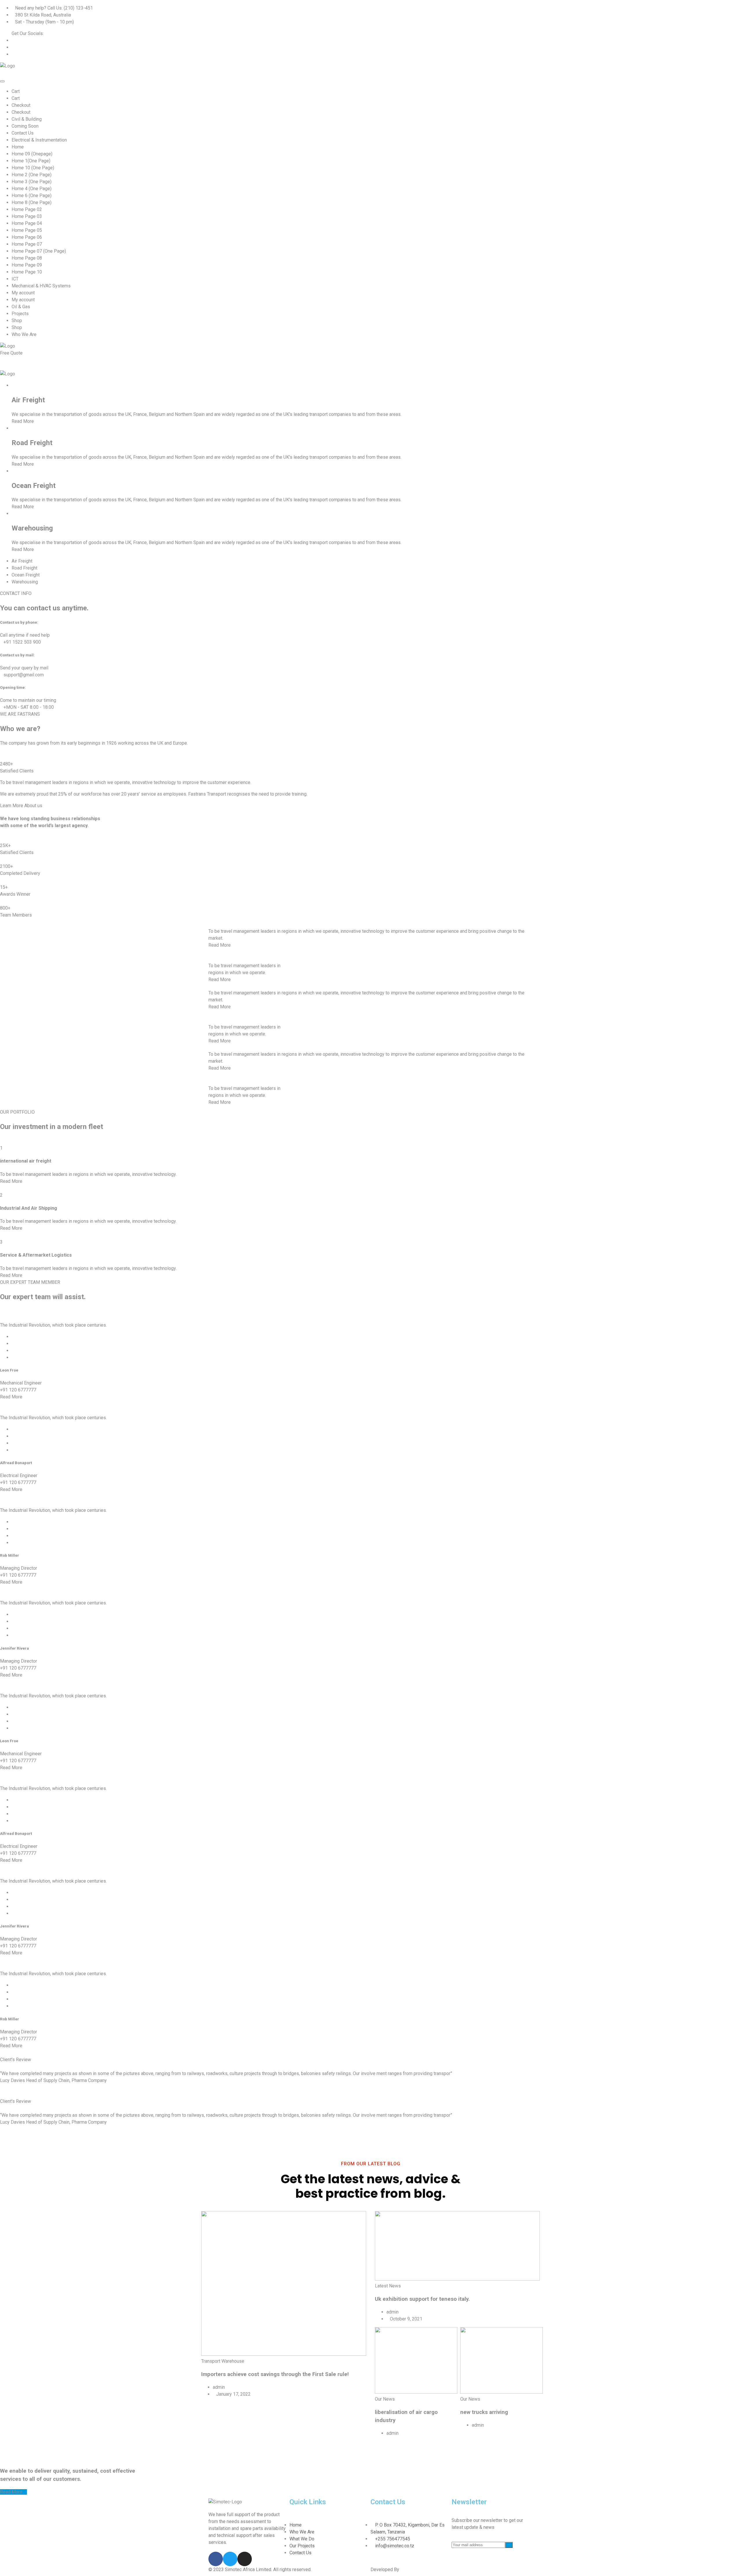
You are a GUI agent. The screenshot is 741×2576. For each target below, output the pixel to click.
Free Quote (12, 353)
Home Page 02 (27, 209)
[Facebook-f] (216, 2559)
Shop (17, 321)
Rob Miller (10, 1555)
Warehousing (32, 528)
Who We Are (24, 334)
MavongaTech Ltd (419, 2569)
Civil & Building (27, 119)
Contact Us (23, 133)
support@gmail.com (24, 675)
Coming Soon (25, 126)
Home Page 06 (27, 237)
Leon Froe (9, 1370)
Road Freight (32, 443)
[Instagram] (245, 2559)
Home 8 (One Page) (32, 202)
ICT (15, 279)
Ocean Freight (34, 486)
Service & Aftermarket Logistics (36, 1255)
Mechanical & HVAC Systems (41, 286)
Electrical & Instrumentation (39, 140)
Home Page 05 (27, 230)
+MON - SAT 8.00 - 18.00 (29, 707)
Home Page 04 (27, 223)
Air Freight (28, 400)
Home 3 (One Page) (32, 182)
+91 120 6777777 (18, 1390)
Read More (23, 421)
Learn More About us (21, 806)
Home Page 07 (27, 244)
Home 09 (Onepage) (32, 154)
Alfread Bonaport (16, 1463)
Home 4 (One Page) (32, 189)
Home (18, 147)
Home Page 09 (27, 265)
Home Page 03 (27, 216)
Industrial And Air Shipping (29, 1208)
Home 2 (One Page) (32, 175)
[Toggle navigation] (2, 81)
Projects (20, 314)
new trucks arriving (484, 2412)
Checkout (21, 105)
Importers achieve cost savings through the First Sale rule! (275, 2374)
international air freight (26, 1161)
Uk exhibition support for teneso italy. (422, 2299)
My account (23, 293)
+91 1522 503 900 (22, 642)
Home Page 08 (27, 258)
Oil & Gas (21, 307)
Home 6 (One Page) (32, 195)
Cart (16, 91)
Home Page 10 (27, 272)
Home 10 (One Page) (33, 168)
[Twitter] (230, 2559)
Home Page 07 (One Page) (39, 251)
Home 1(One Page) (31, 161)
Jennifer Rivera (14, 1648)
